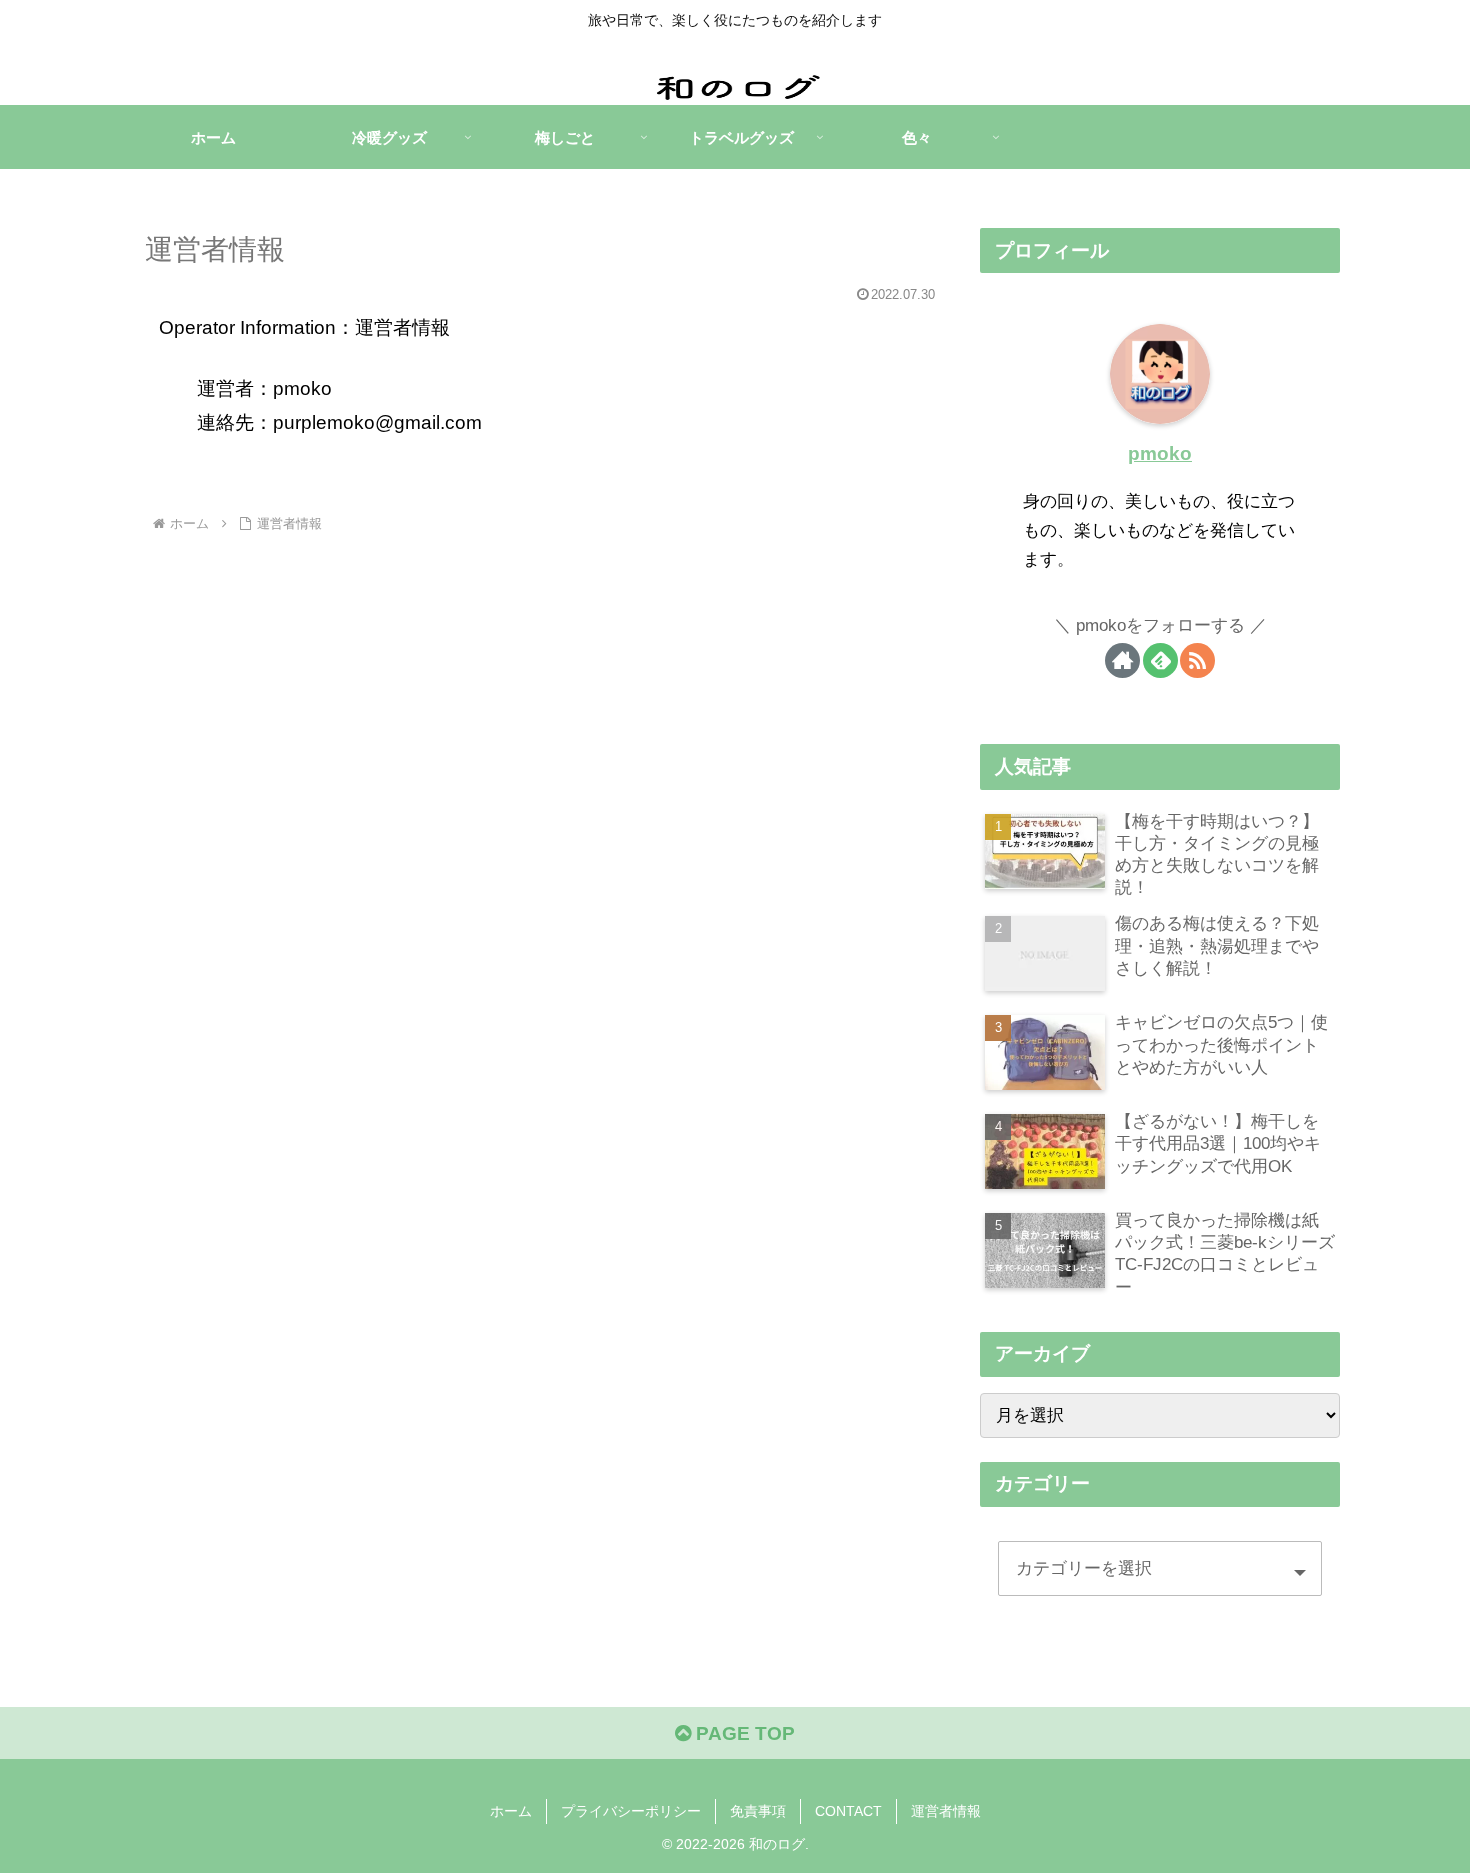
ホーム (511, 1811)
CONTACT (848, 1811)
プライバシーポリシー (631, 1811)
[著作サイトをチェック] (1122, 660)
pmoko (1160, 453)
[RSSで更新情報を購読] (1197, 660)
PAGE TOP (743, 1733)
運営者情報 (946, 1811)
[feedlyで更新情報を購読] (1160, 660)
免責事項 (758, 1811)
